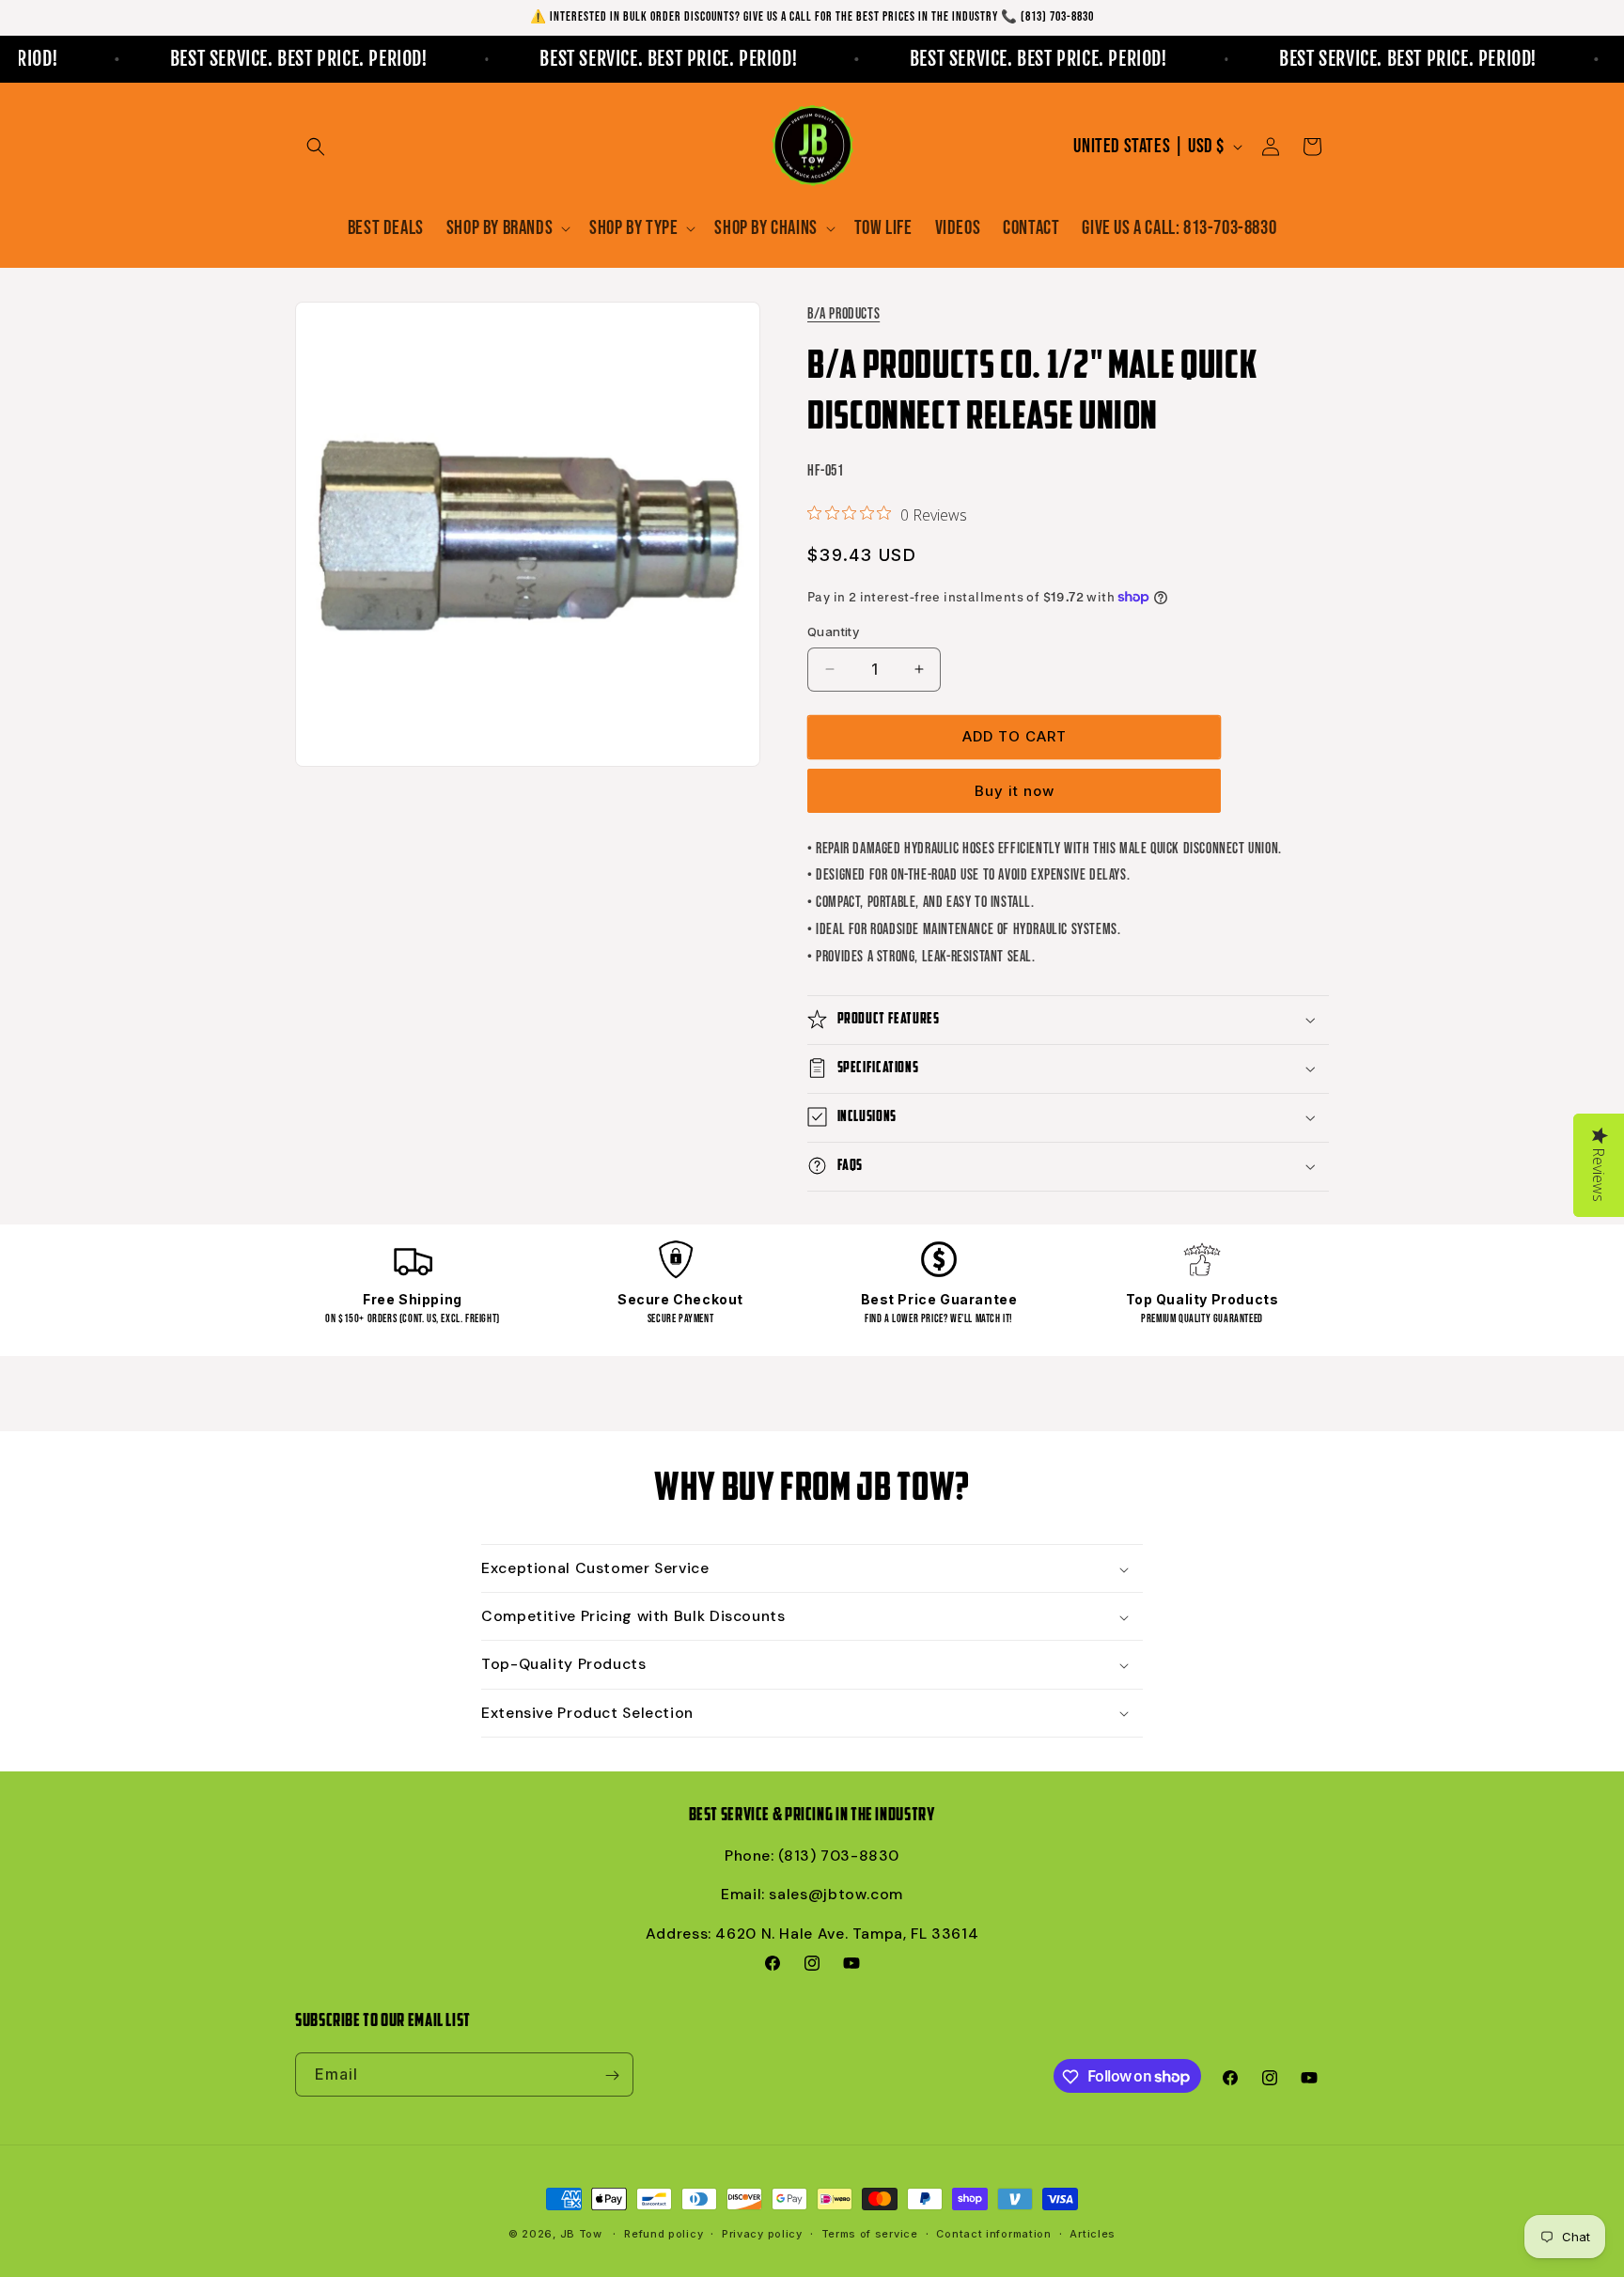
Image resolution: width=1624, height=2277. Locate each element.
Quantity (833, 632)
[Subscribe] (612, 2075)
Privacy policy (762, 2233)
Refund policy (664, 2233)
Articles (1093, 2233)
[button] (316, 147)
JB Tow (581, 2234)
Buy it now (1015, 790)
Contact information (993, 2233)
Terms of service (870, 2233)
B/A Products (843, 314)
